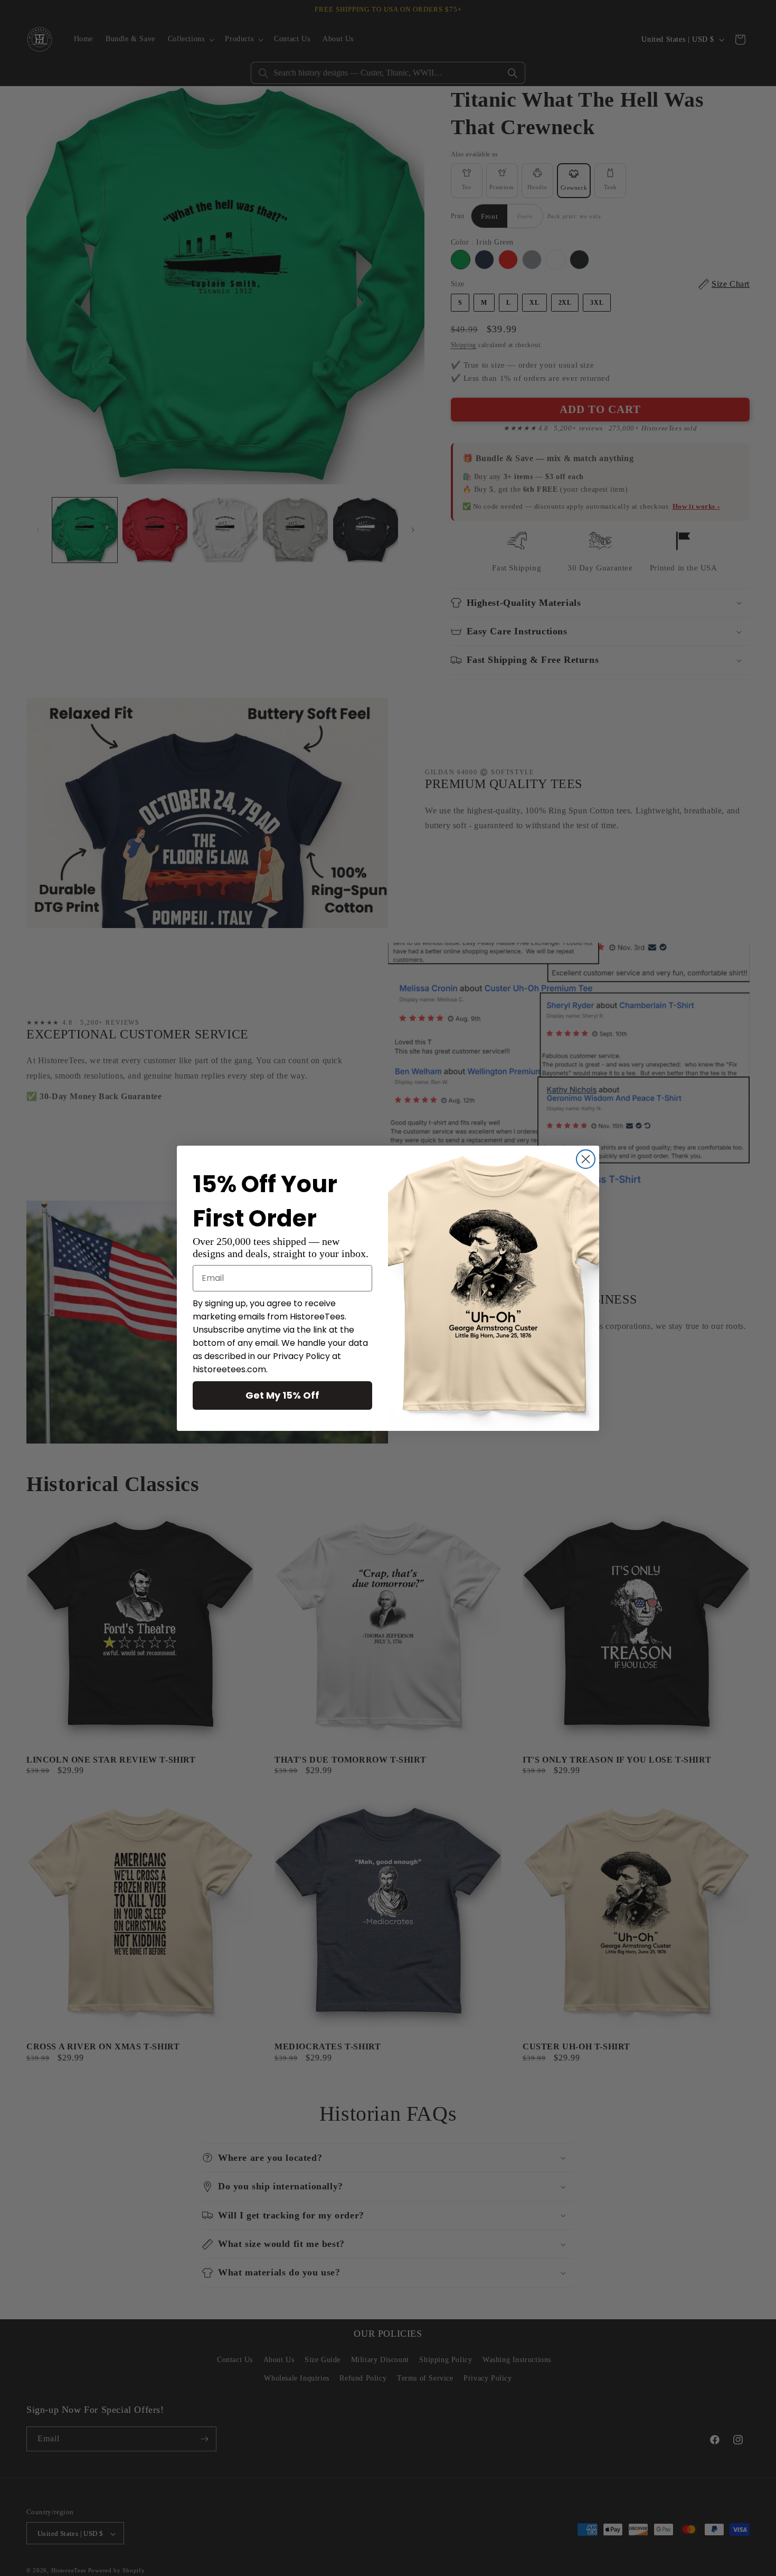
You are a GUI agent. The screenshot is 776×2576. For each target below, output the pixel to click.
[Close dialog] (586, 1159)
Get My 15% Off (282, 1395)
